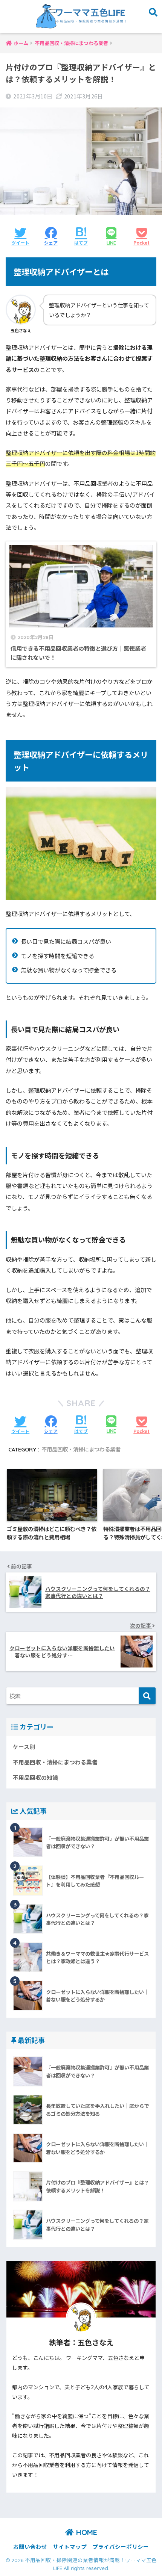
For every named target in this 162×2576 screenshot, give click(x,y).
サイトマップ (70, 2547)
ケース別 (24, 1747)
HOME (86, 2532)
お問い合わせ (30, 2547)
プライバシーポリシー (121, 2547)
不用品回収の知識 (35, 1777)
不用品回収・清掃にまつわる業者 (81, 1450)
